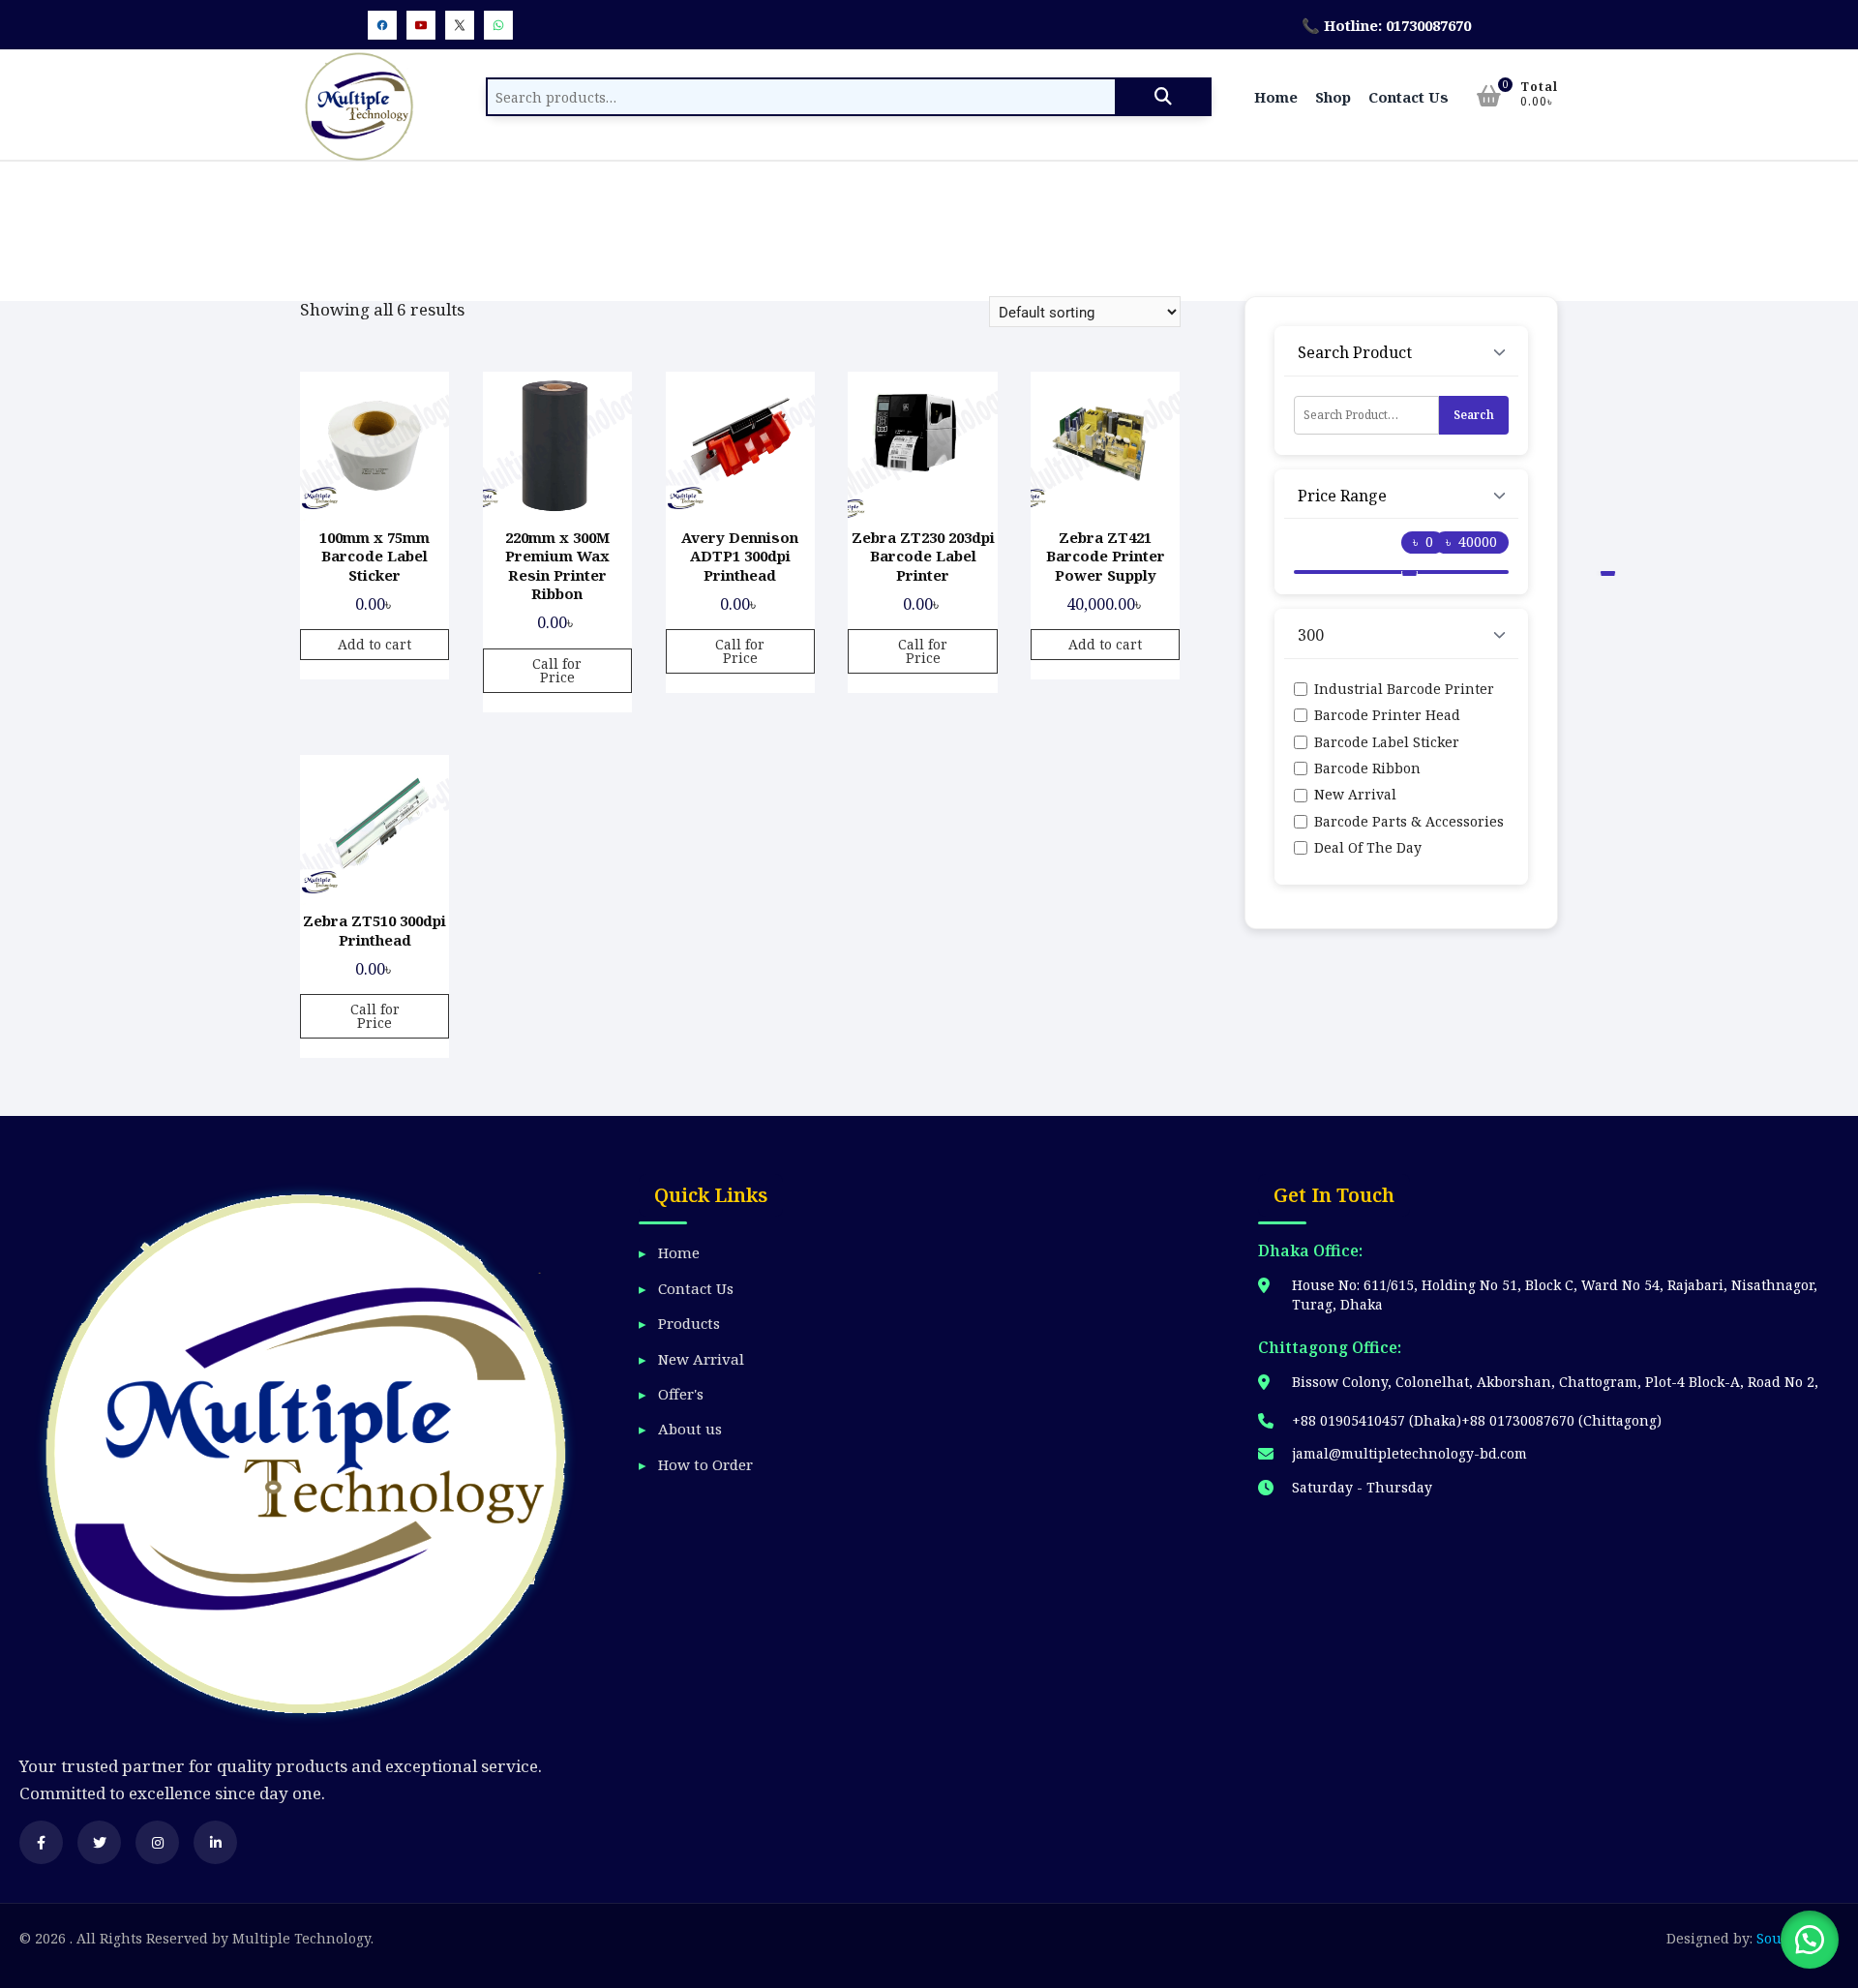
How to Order (705, 1464)
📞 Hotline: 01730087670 (1386, 25)
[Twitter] (460, 25)
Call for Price (557, 670)
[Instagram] (157, 1842)
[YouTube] (421, 25)
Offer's (681, 1394)
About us (690, 1429)
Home (1276, 97)
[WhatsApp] (498, 25)
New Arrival (701, 1359)
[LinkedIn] (215, 1842)
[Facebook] (382, 25)
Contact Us (1408, 97)
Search (1163, 97)
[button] (1810, 1940)
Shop (1333, 97)
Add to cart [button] (375, 644)
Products (689, 1323)
